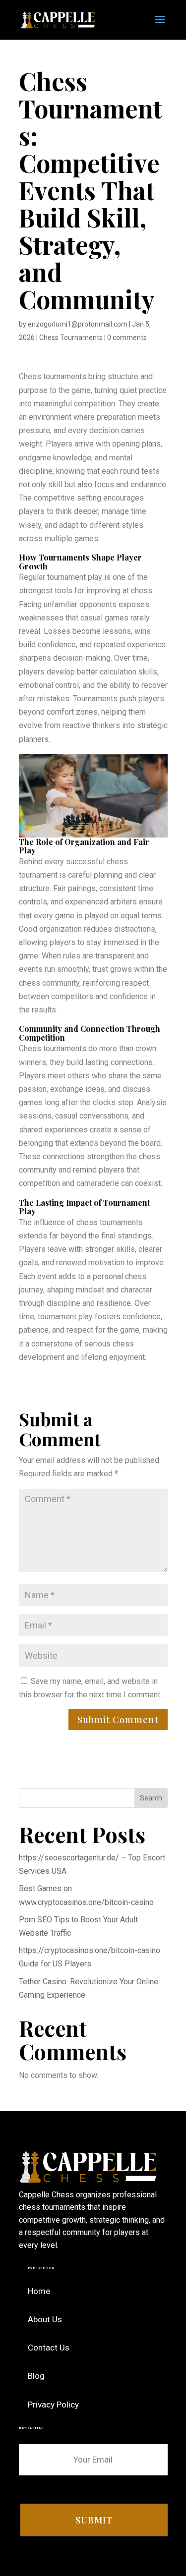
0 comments (127, 337)
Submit (94, 2520)
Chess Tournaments (71, 337)
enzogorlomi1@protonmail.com (78, 324)
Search (151, 1798)
